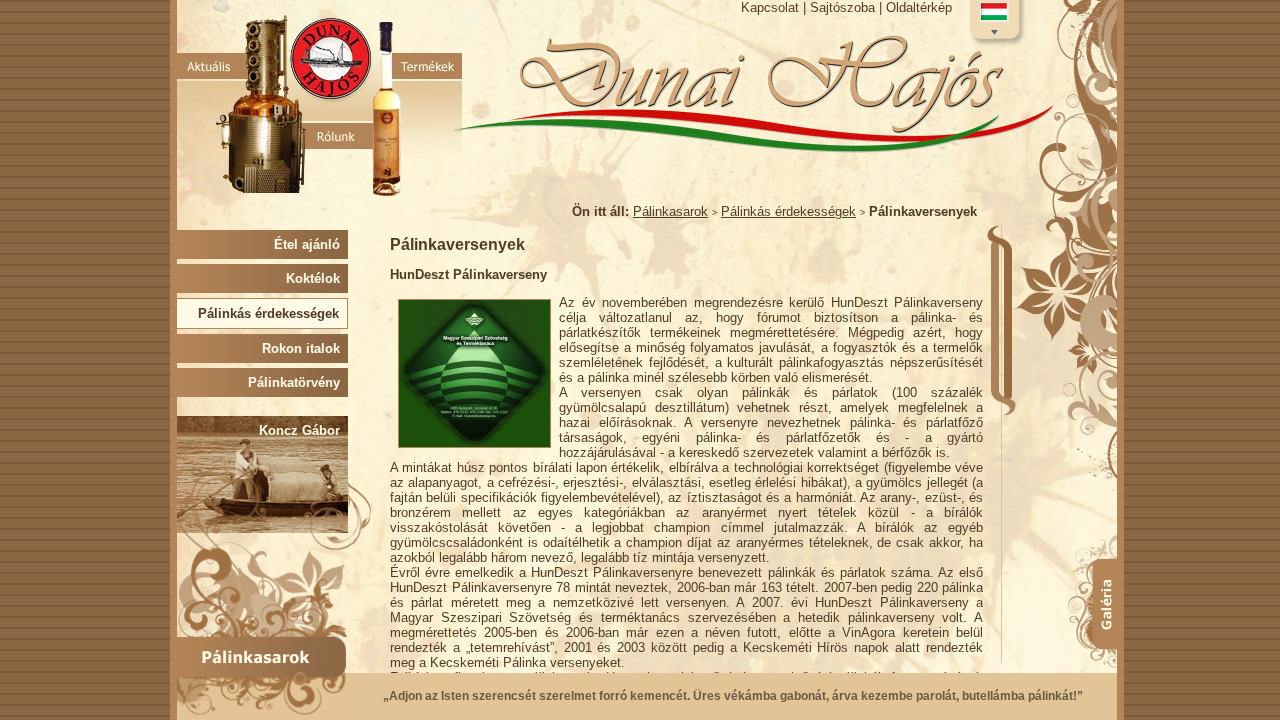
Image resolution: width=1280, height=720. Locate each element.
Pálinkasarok (670, 211)
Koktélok (317, 278)
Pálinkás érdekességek (788, 211)
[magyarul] (994, 21)
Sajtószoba (842, 7)
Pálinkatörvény (298, 382)
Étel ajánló (311, 244)
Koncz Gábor (303, 430)
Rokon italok (305, 348)
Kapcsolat (770, 7)
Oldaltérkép (919, 7)
